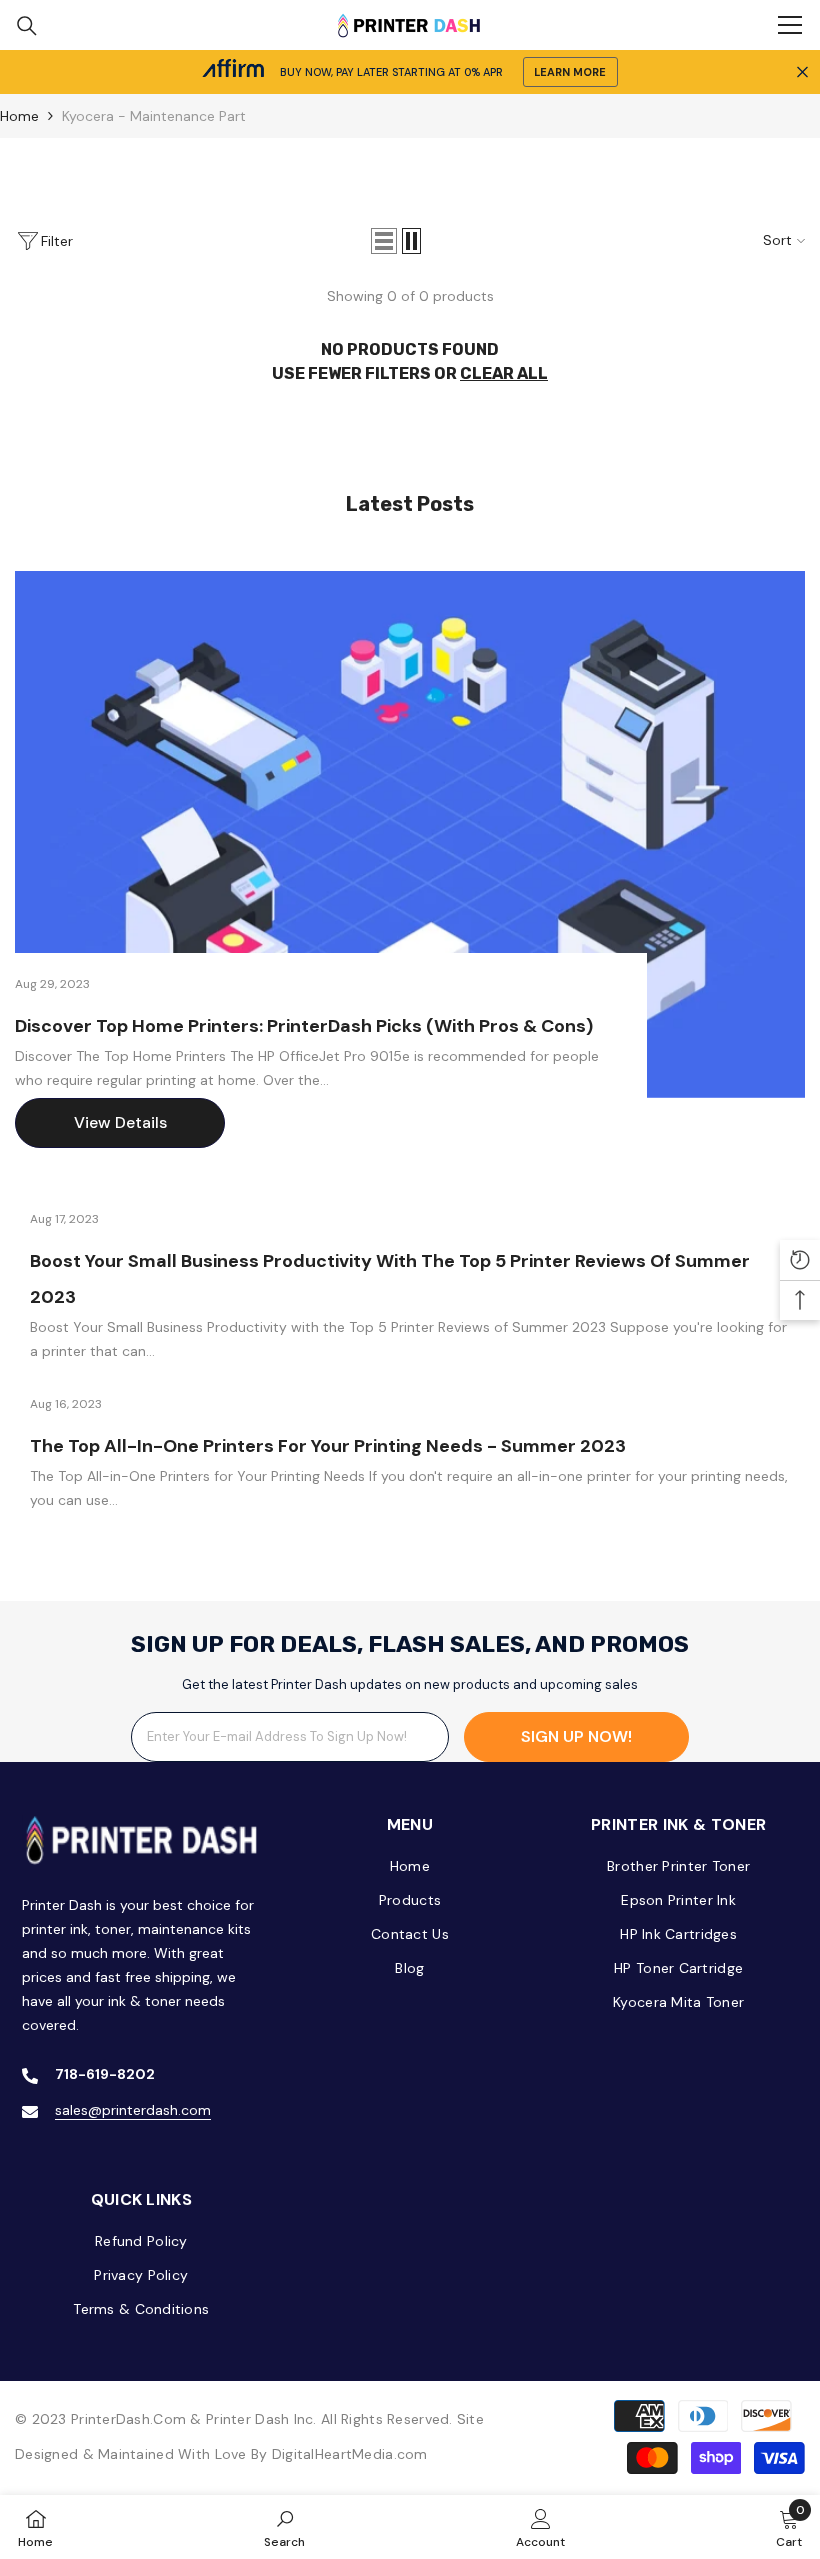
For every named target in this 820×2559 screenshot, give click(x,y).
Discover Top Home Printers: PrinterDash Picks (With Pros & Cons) (304, 1026)
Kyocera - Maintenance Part (154, 116)
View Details (120, 1122)
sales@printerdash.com (133, 2110)
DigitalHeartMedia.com (350, 2454)
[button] (384, 241)
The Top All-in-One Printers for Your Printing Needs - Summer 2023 (328, 1446)
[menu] (790, 25)
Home (19, 116)
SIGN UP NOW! (576, 1736)
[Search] (27, 26)
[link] (284, 2527)
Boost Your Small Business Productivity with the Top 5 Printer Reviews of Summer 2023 (390, 1279)
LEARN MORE (570, 72)
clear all (504, 373)
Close (802, 72)
